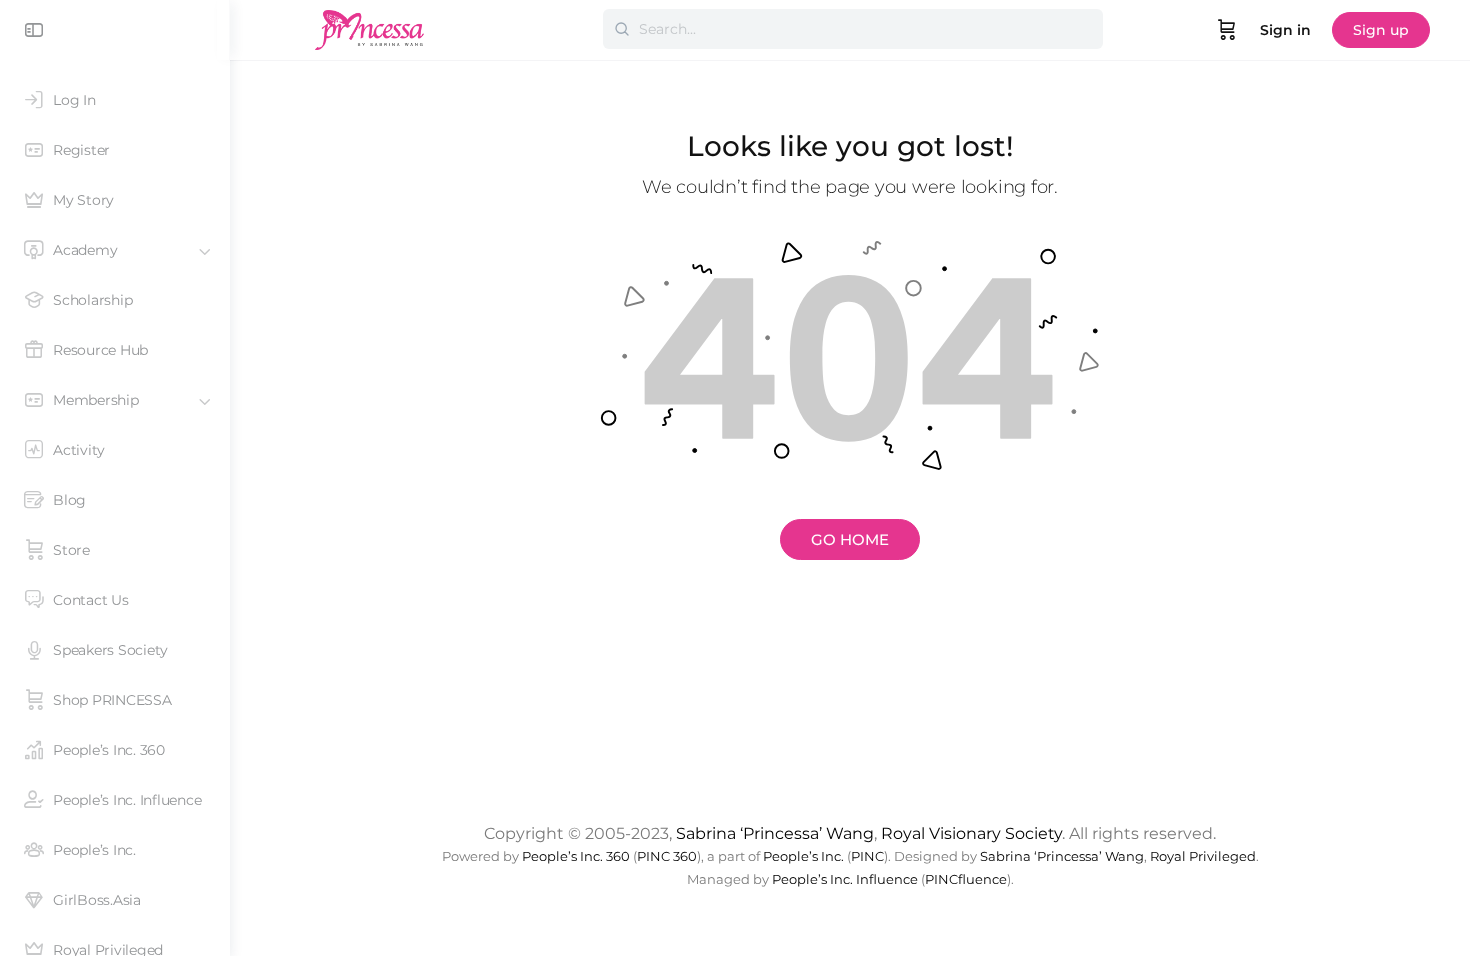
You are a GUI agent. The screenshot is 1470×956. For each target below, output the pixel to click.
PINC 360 (667, 856)
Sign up (1381, 30)
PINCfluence (966, 879)
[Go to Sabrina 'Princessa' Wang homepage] (370, 27)
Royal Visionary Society (971, 833)
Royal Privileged (1203, 856)
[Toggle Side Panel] (34, 30)
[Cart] (1227, 30)
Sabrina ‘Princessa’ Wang (775, 833)
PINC (867, 856)
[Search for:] (853, 29)
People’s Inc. (803, 856)
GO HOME (850, 539)
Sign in (1285, 30)
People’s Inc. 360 (576, 856)
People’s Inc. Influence (845, 879)
